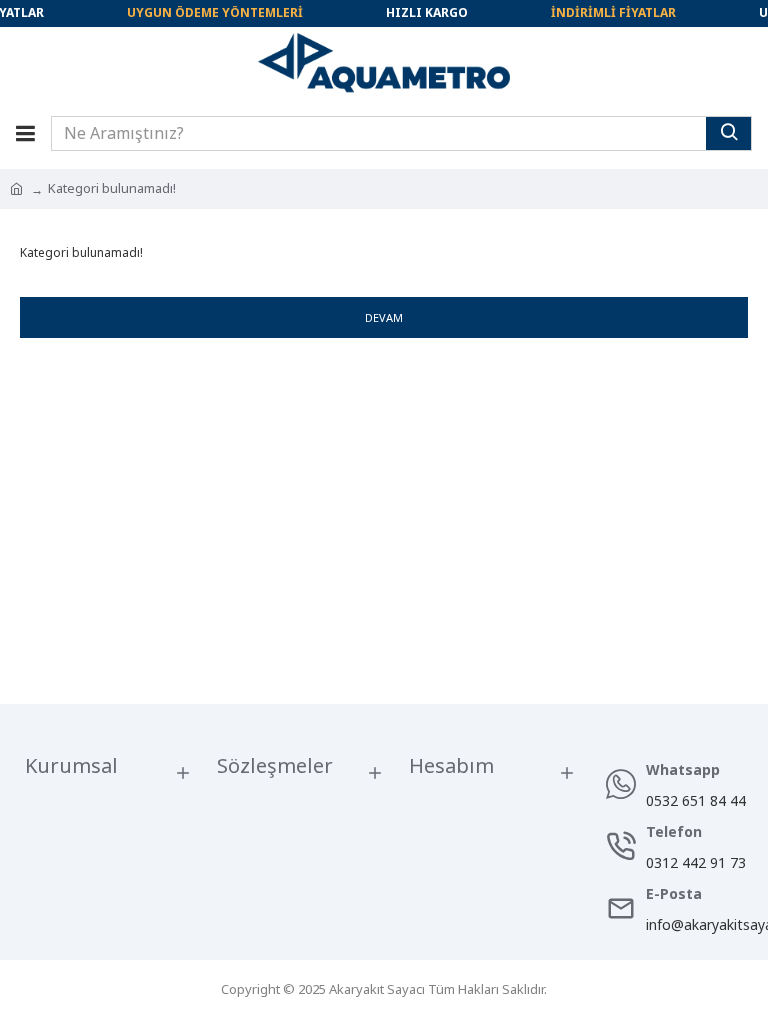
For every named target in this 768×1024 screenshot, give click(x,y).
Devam (384, 317)
